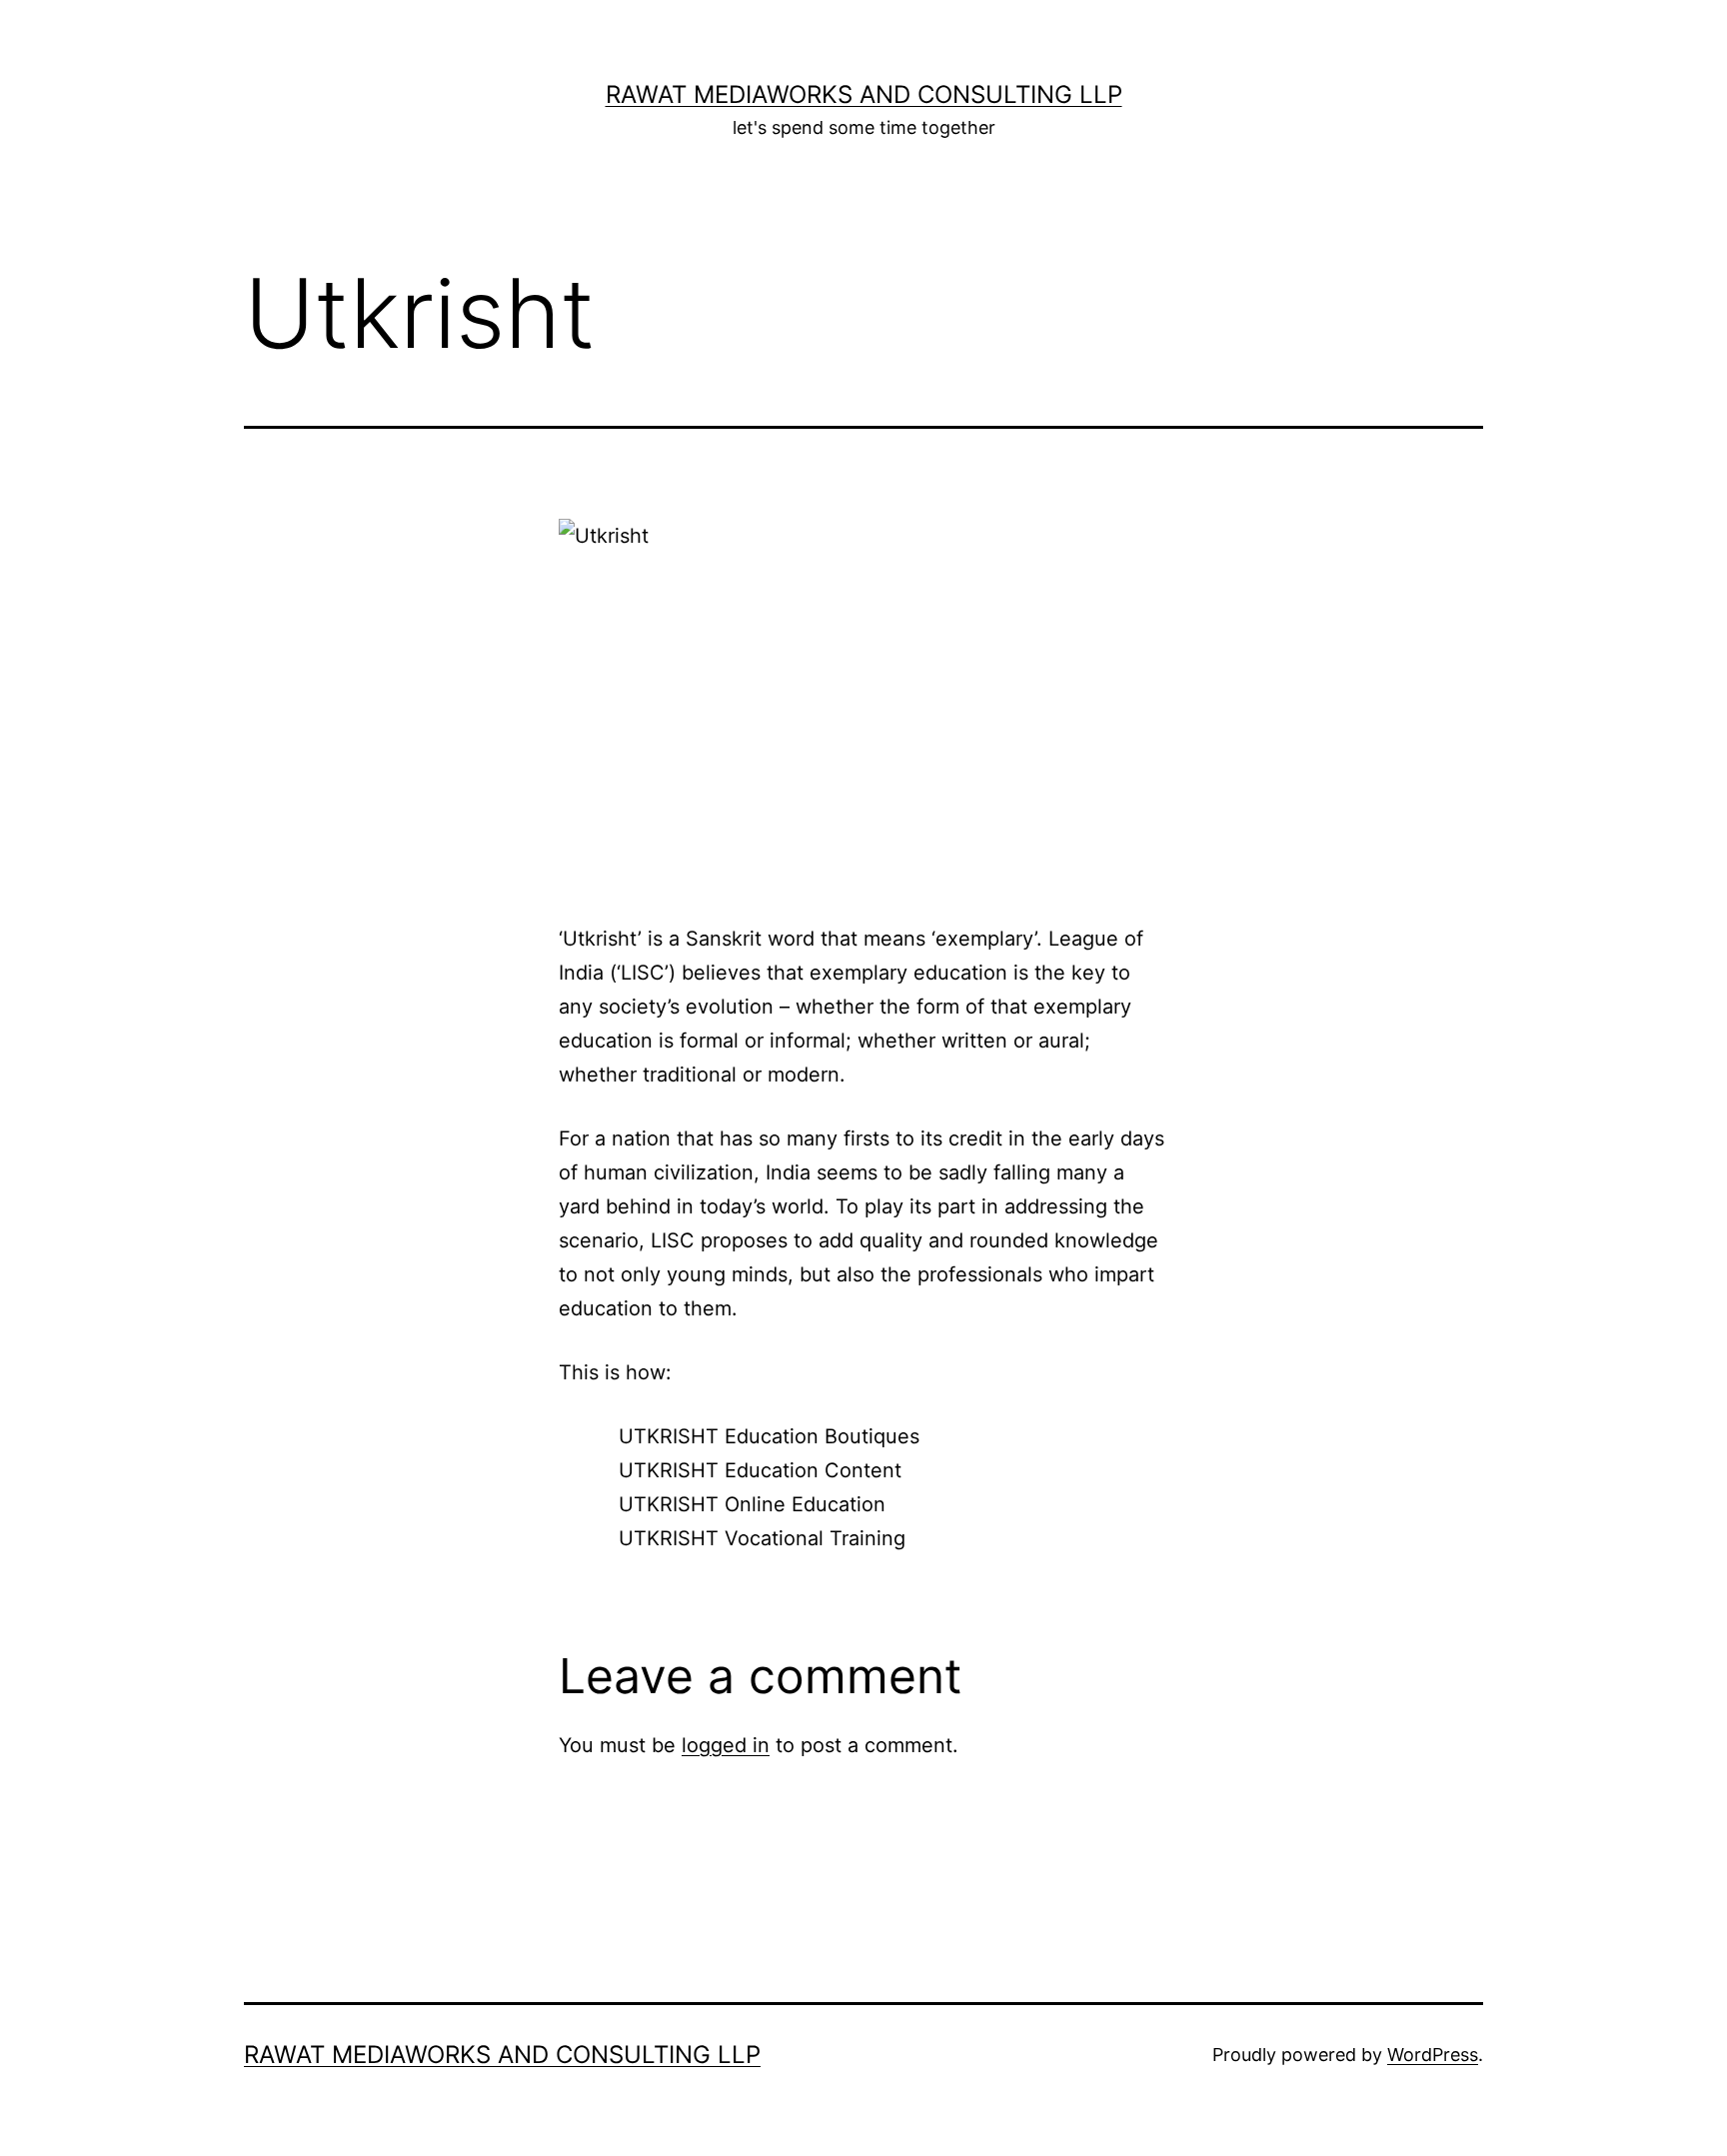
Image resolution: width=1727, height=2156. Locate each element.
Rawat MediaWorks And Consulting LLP (864, 94)
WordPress (1433, 2055)
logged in (726, 1745)
